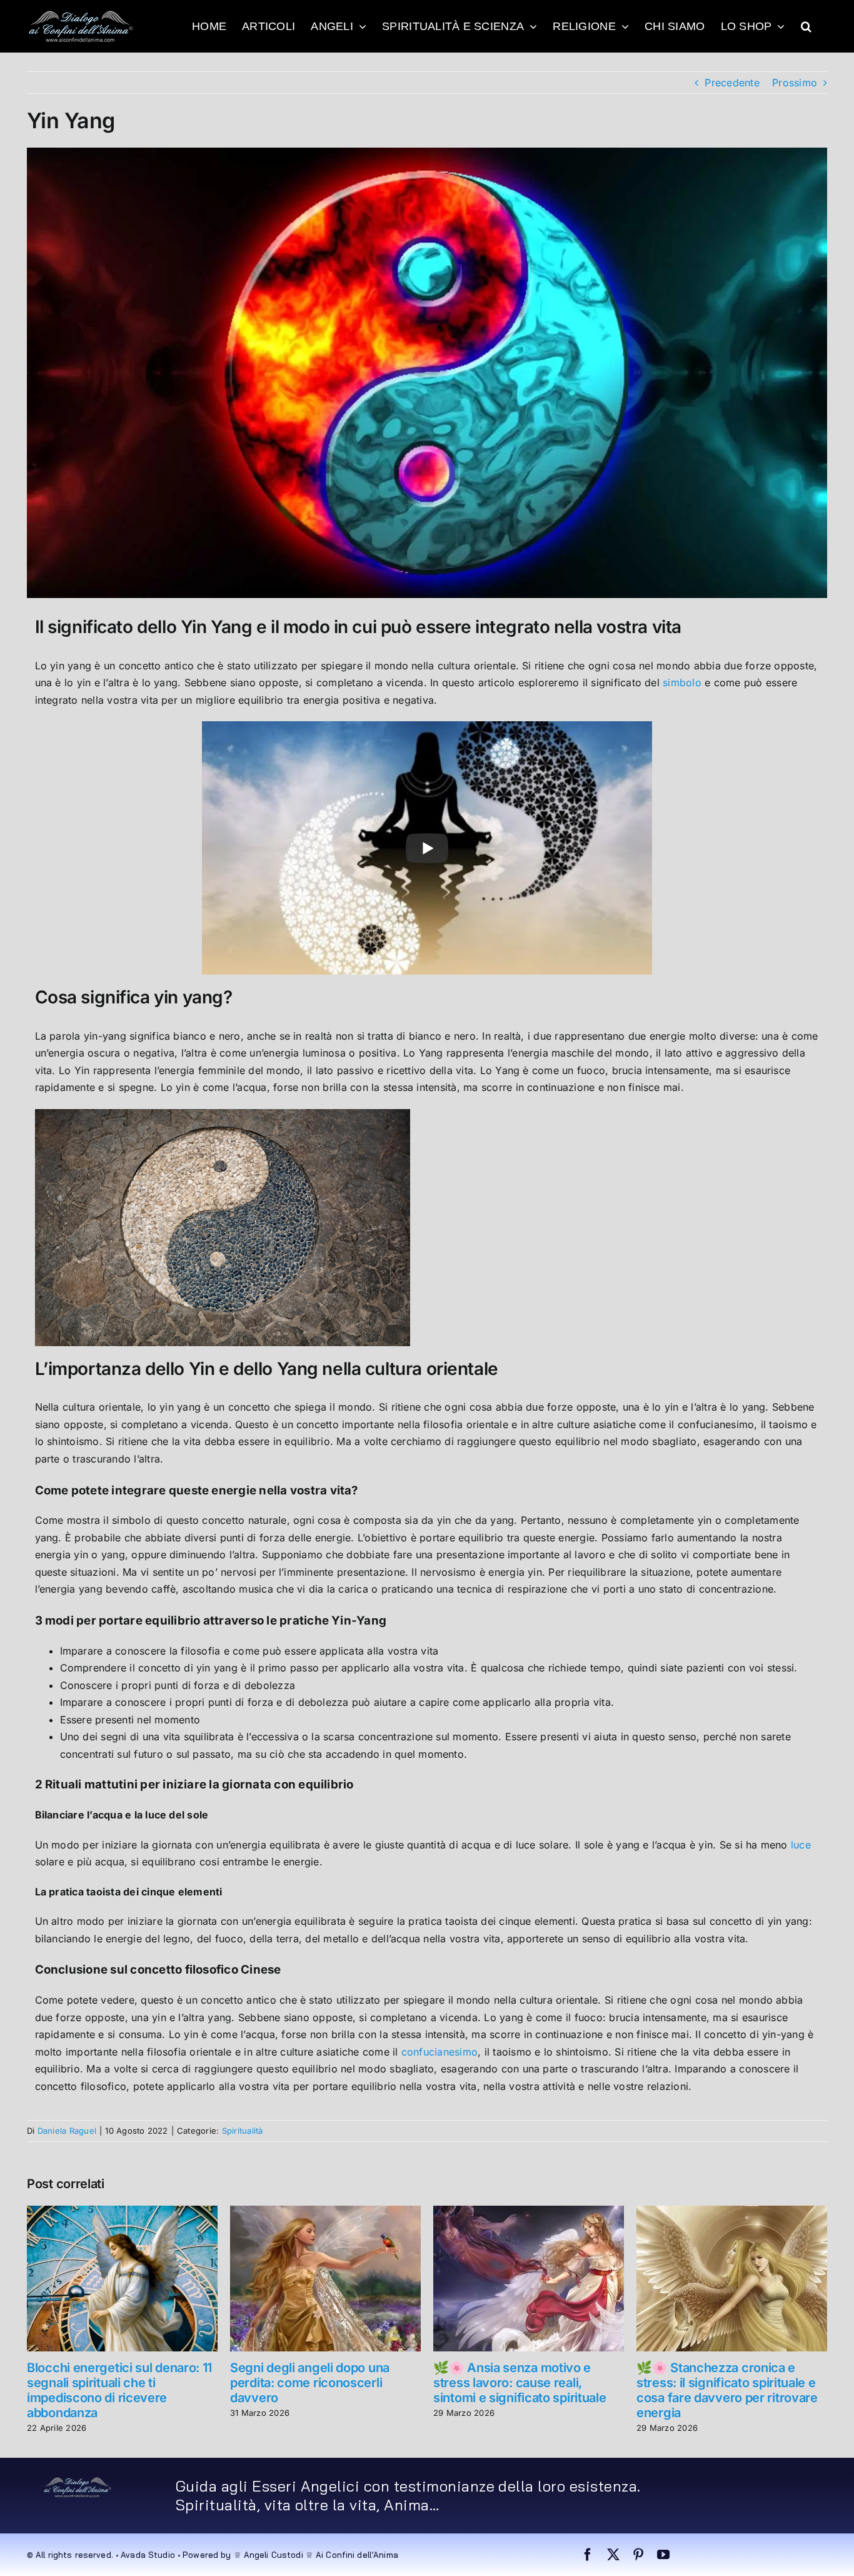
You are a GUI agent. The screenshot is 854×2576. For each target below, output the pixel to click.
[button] (806, 26)
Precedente (732, 83)
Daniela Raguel (67, 2131)
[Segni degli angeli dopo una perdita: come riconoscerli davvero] (325, 2212)
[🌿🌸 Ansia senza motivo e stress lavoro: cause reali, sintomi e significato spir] (529, 2212)
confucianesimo (440, 2052)
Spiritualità (243, 2131)
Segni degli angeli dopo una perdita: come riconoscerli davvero (310, 2383)
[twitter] (613, 2555)
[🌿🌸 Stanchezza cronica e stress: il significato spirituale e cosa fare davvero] (732, 2212)
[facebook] (588, 2555)
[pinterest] (638, 2555)
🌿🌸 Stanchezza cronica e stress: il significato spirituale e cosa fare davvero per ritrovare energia (727, 2390)
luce (801, 1845)
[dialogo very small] (78, 2482)
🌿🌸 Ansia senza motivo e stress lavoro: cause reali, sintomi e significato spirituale (520, 2383)
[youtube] (663, 2555)
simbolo (682, 682)
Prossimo (795, 83)
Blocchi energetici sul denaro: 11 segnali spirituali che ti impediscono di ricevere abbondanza (119, 2390)
